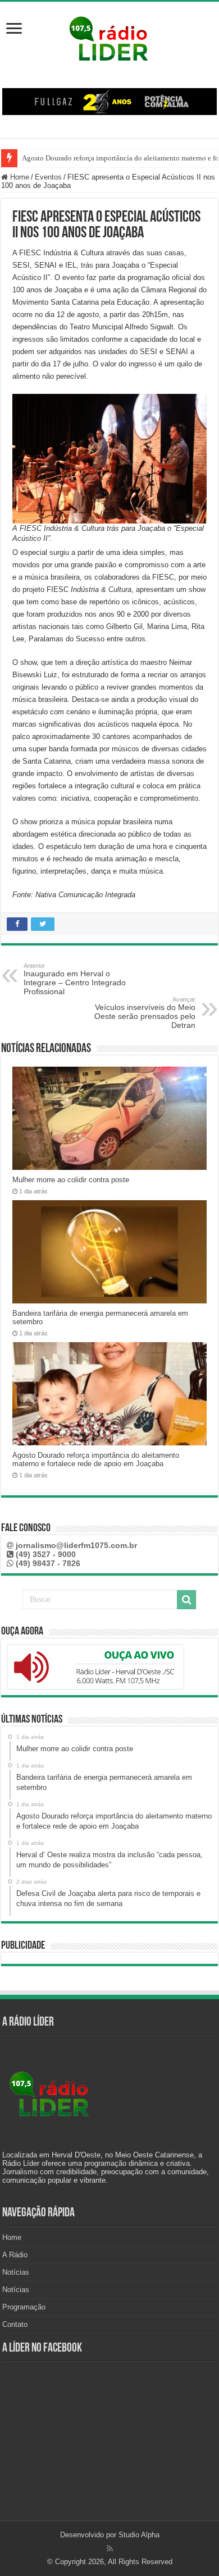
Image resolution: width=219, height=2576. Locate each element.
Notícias (16, 2272)
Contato (15, 2324)
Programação (24, 2307)
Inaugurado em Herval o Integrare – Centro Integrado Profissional (75, 979)
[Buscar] (186, 1600)
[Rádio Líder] (109, 37)
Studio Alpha (139, 2535)
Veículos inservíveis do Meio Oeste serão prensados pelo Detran (145, 1013)
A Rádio (15, 2255)
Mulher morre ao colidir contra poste (71, 1180)
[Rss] (110, 2549)
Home (19, 177)
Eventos (48, 177)
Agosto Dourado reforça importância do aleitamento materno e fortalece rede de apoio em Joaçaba (96, 1459)
